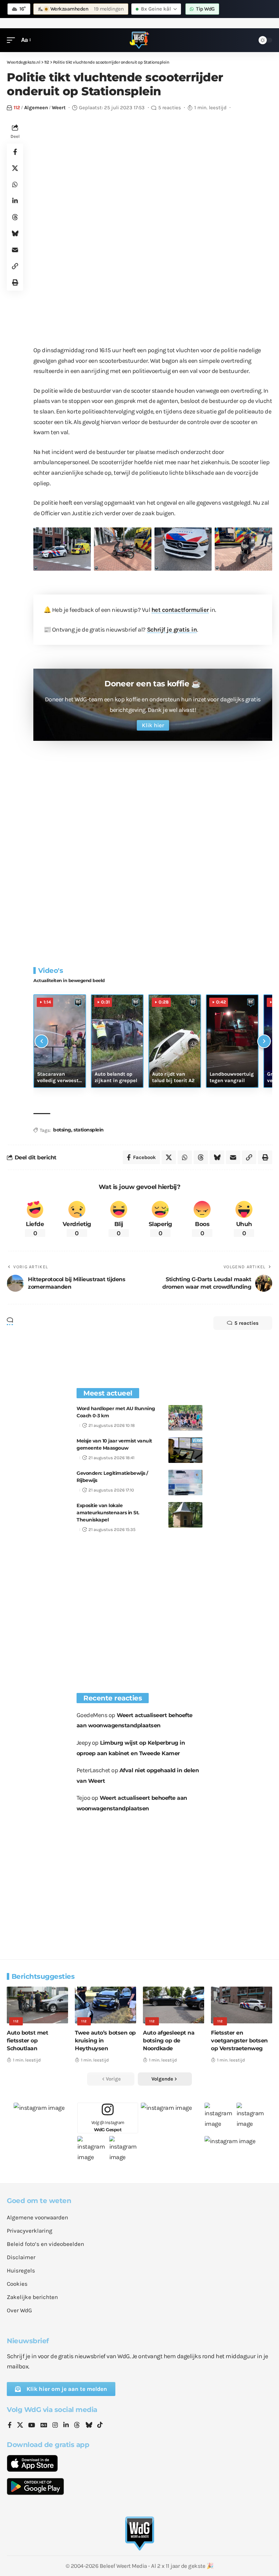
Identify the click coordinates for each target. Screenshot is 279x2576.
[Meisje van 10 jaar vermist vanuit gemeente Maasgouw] (185, 1450)
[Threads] (77, 2426)
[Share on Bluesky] (15, 233)
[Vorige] (42, 1041)
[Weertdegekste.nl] (139, 40)
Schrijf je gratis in (172, 630)
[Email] (15, 250)
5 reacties (170, 108)
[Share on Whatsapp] (15, 184)
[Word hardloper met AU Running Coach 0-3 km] (185, 1418)
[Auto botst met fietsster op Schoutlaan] (37, 2005)
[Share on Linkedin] (15, 201)
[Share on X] (15, 168)
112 (17, 108)
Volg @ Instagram (108, 2126)
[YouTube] (32, 2426)
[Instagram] (55, 2426)
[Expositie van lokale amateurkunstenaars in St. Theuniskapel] (185, 1515)
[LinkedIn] (66, 2426)
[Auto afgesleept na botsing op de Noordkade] (174, 2005)
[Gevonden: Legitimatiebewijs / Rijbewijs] (185, 1482)
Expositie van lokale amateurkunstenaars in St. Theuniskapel (108, 1513)
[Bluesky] (89, 2426)
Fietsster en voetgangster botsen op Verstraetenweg (239, 2041)
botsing (62, 1130)
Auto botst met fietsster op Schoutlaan (27, 2041)
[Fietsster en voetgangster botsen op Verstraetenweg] (242, 2005)
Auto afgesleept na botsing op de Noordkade (169, 2041)
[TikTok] (100, 2426)
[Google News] (44, 2426)
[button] (13, 40)
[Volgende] (264, 1041)
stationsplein (89, 1130)
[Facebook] (10, 2426)
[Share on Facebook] (15, 152)
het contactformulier (180, 610)
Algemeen (36, 108)
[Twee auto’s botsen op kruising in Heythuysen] (105, 2005)
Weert (59, 108)
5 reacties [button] (247, 1323)
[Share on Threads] (15, 217)
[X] (20, 2426)
